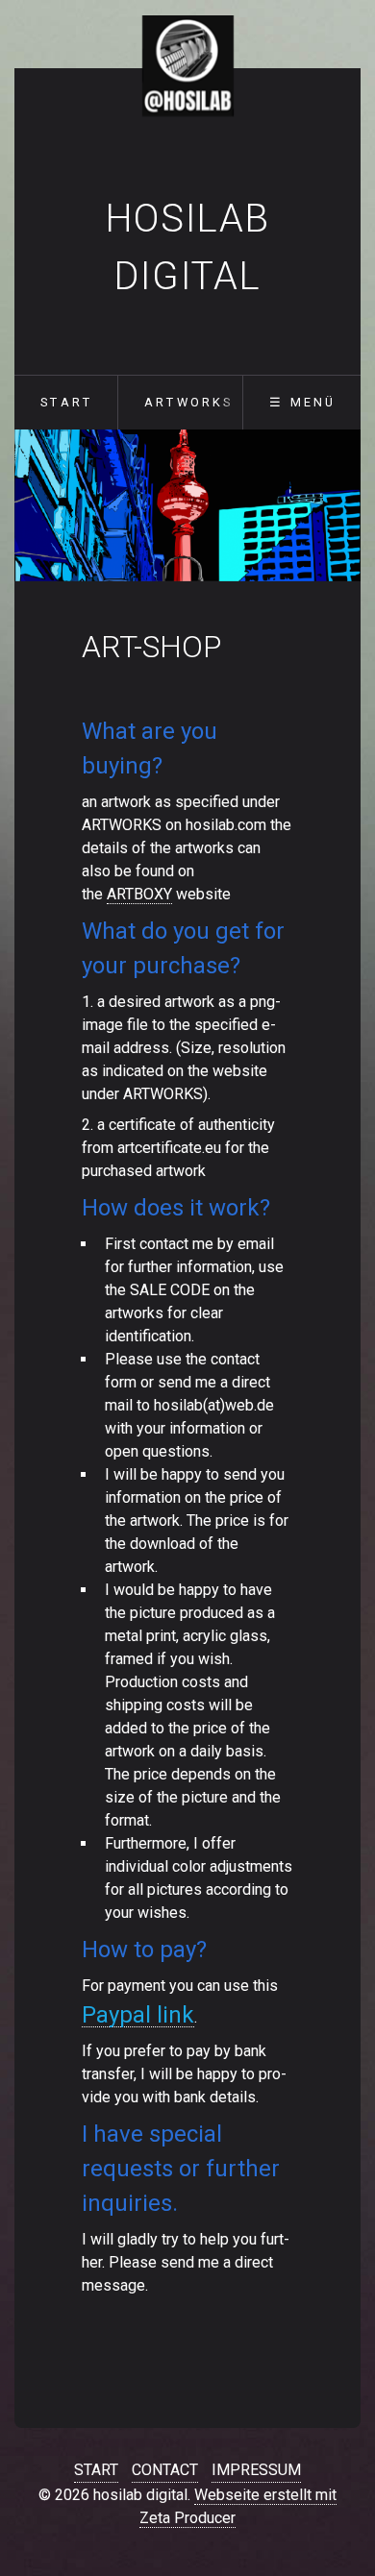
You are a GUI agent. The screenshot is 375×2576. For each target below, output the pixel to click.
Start (66, 402)
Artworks (189, 402)
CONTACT (165, 2470)
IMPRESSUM (256, 2470)
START (96, 2470)
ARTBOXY (139, 894)
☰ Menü (302, 402)
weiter (335, 509)
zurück (40, 509)
